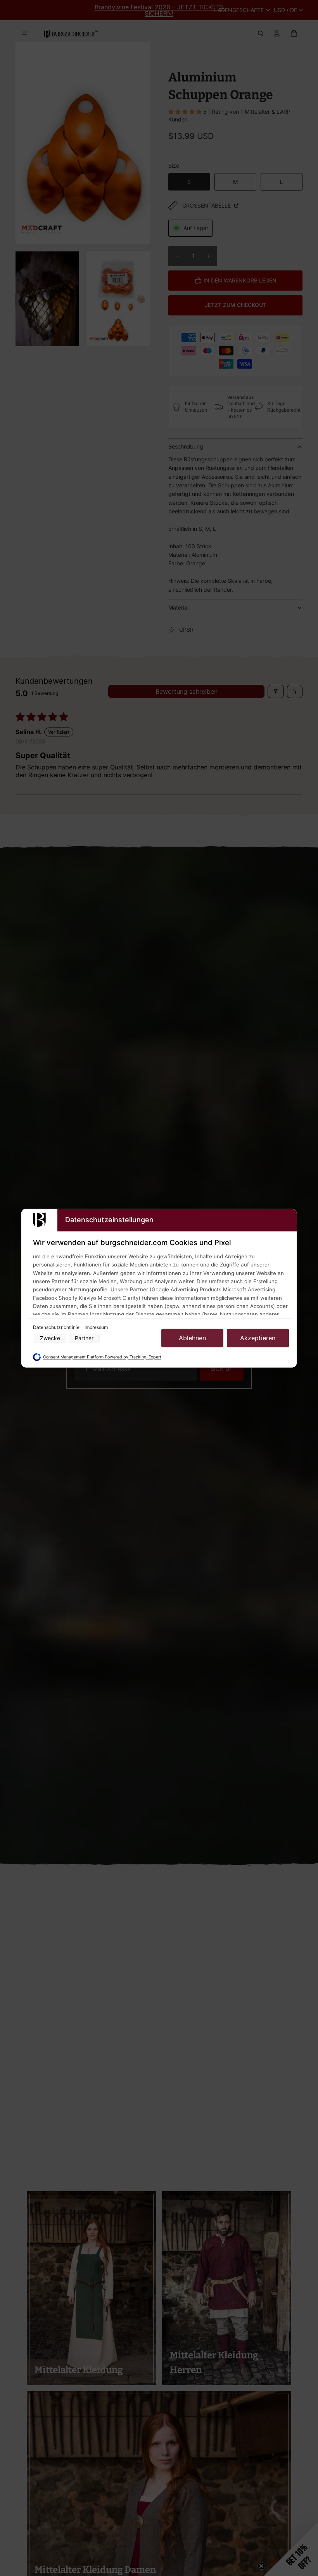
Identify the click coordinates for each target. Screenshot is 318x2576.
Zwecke (50, 1338)
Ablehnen (192, 1338)
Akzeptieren (258, 1338)
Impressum (96, 1328)
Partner (84, 1338)
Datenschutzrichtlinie (57, 1328)
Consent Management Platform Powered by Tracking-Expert (102, 1357)
